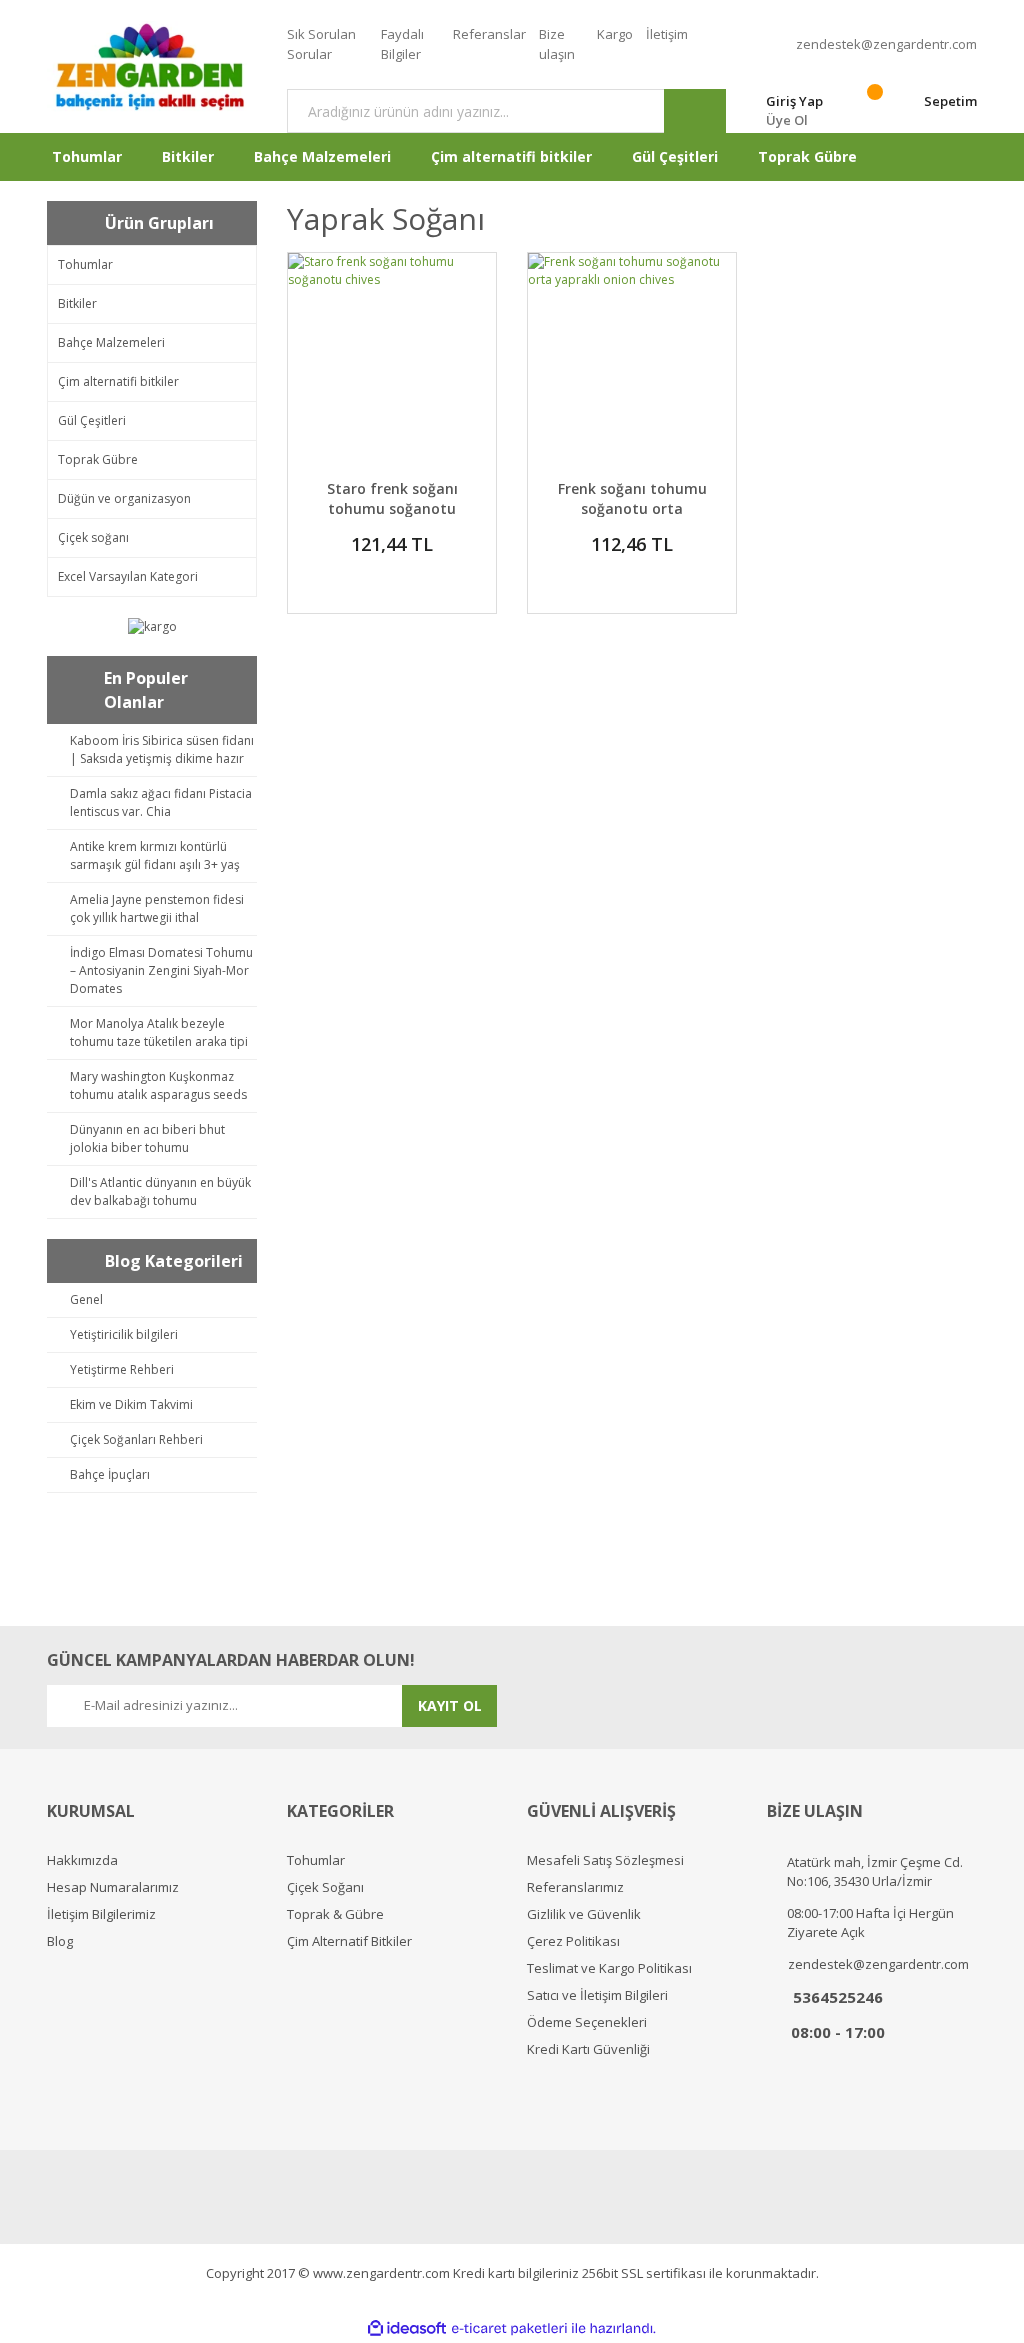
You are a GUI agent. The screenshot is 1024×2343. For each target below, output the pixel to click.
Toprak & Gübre (335, 1914)
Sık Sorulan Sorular (321, 44)
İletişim (667, 34)
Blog (60, 1941)
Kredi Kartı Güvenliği (588, 2049)
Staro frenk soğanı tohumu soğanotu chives (392, 508)
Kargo (615, 34)
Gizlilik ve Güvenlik (584, 1914)
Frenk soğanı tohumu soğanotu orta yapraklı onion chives (632, 508)
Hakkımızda (82, 1860)
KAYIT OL (450, 1705)
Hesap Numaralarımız (113, 1887)
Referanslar (489, 34)
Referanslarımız (575, 1887)
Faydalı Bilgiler (402, 44)
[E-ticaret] (509, 2329)
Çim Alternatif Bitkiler (349, 1941)
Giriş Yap (794, 101)
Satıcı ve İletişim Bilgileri (597, 1995)
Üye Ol (787, 120)
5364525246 (838, 1997)
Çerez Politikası (573, 1941)
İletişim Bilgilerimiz (101, 1914)
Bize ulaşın (557, 44)
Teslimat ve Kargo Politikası (609, 1968)
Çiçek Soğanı (325, 1887)
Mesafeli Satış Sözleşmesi (605, 1860)
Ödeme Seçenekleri (587, 2022)
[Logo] (152, 66)
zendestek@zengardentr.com (886, 44)
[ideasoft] (407, 2328)
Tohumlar (316, 1860)
